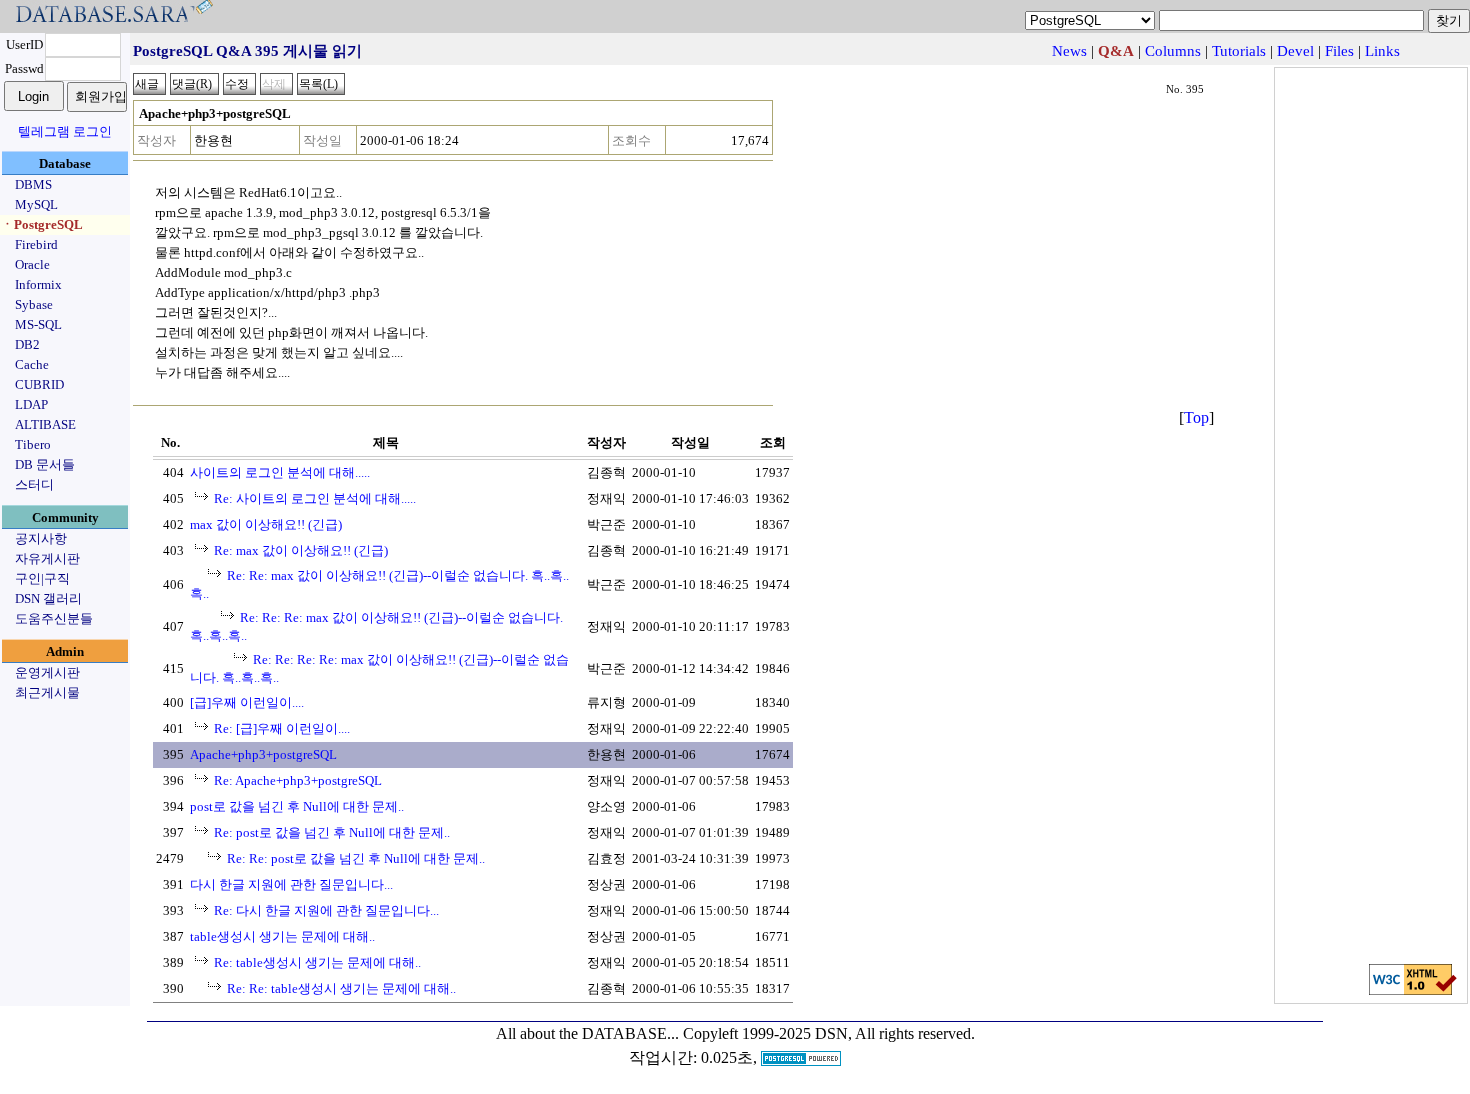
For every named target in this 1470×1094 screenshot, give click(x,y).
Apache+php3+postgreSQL (263, 754)
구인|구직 (42, 578)
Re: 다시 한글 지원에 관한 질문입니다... (326, 910)
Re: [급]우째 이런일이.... (282, 728)
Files (1339, 51)
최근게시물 (47, 692)
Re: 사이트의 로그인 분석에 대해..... (315, 498)
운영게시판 (47, 672)
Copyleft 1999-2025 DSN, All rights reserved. (829, 1033)
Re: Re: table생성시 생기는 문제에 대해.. (341, 988)
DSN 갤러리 (48, 598)
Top (1196, 417)
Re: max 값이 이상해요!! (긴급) (301, 550)
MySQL (36, 204)
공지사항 (41, 538)
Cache (32, 364)
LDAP (31, 404)
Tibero (33, 444)
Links (1382, 51)
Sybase (34, 304)
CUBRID (39, 384)
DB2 (27, 344)
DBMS (33, 184)
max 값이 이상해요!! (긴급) (266, 524)
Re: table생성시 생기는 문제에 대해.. (317, 962)
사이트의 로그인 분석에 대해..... (280, 472)
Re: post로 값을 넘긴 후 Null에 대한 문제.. (332, 832)
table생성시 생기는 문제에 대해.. (282, 936)
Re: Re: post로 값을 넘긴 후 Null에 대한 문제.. (356, 858)
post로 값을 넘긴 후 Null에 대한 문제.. (297, 806)
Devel (1295, 51)
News (1069, 51)
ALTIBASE (45, 424)
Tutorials (1239, 51)
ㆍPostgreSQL (42, 224)
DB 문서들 (45, 464)
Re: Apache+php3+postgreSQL (298, 780)
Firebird (36, 244)
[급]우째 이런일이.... (247, 702)
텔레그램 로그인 (65, 131)
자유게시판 (47, 558)
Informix (38, 284)
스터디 (34, 484)
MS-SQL (38, 324)
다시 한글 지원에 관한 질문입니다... (291, 884)
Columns (1173, 51)
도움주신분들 (54, 618)
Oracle (32, 264)
